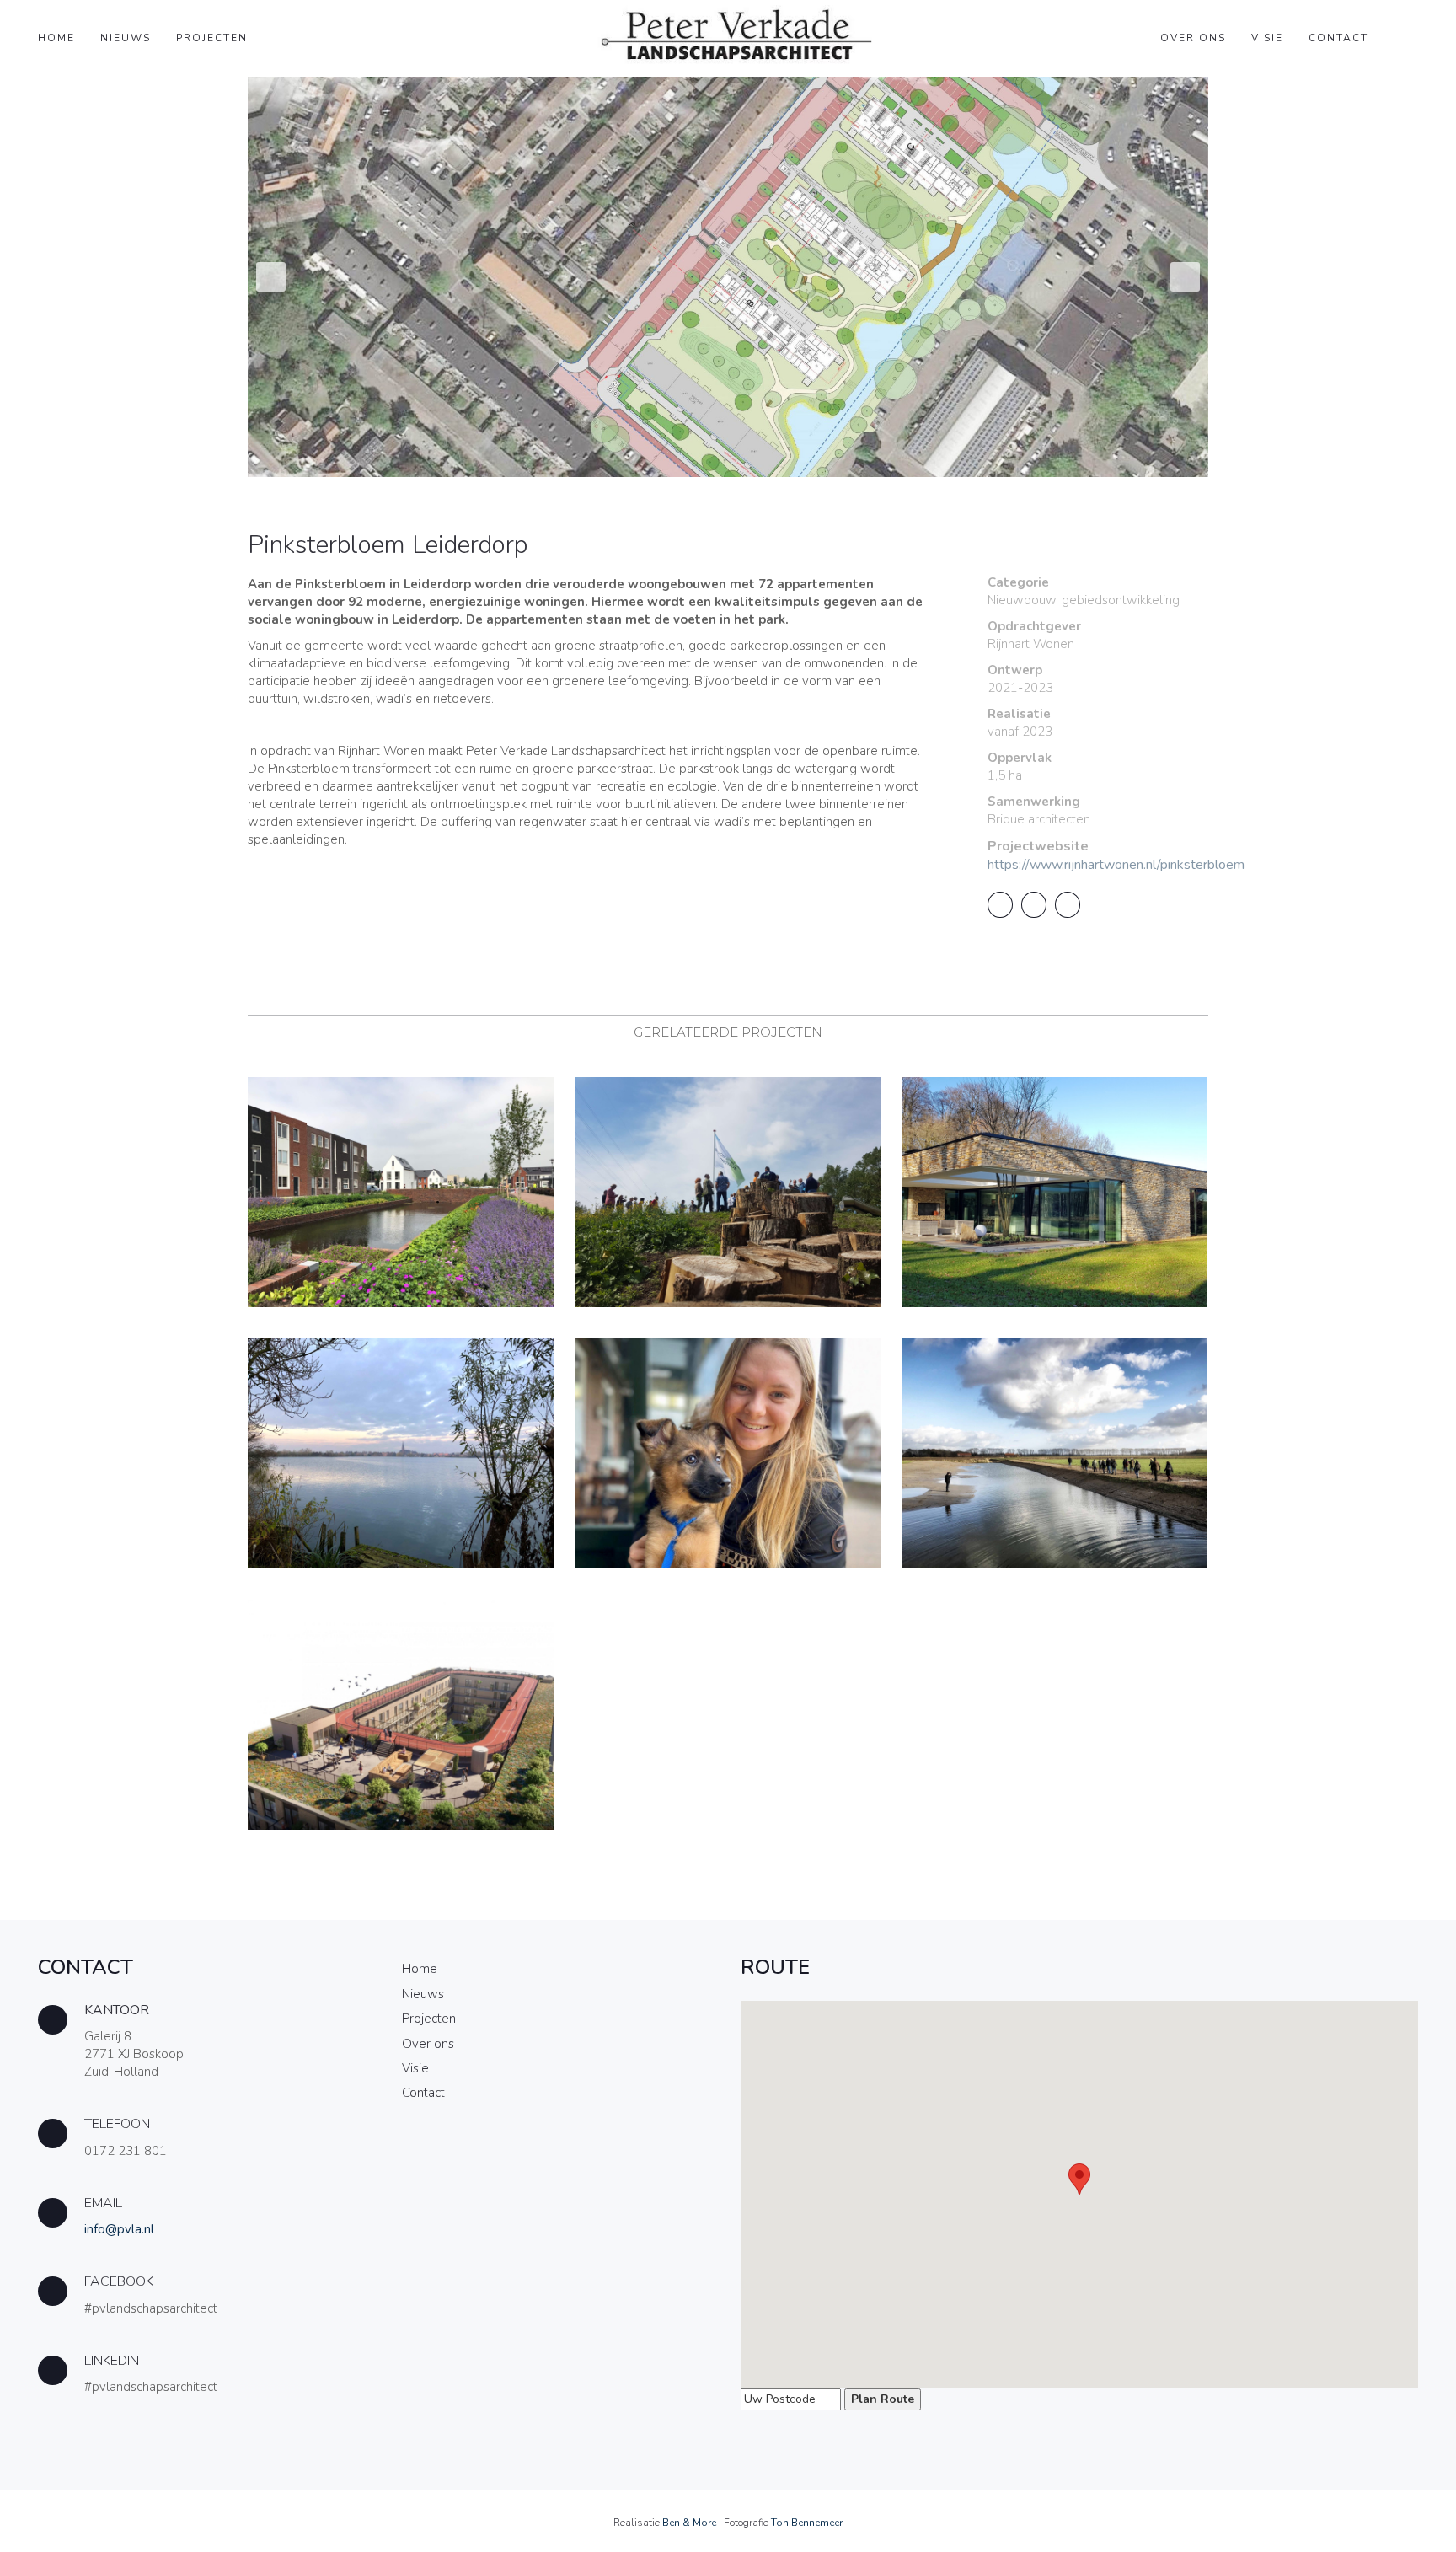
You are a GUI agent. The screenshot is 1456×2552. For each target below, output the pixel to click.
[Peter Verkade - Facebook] (201, 2299)
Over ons (1193, 38)
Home (56, 38)
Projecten (212, 38)
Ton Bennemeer (807, 2523)
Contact (1338, 38)
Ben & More (689, 2523)
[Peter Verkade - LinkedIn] (201, 2378)
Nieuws (126, 38)
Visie (1267, 38)
